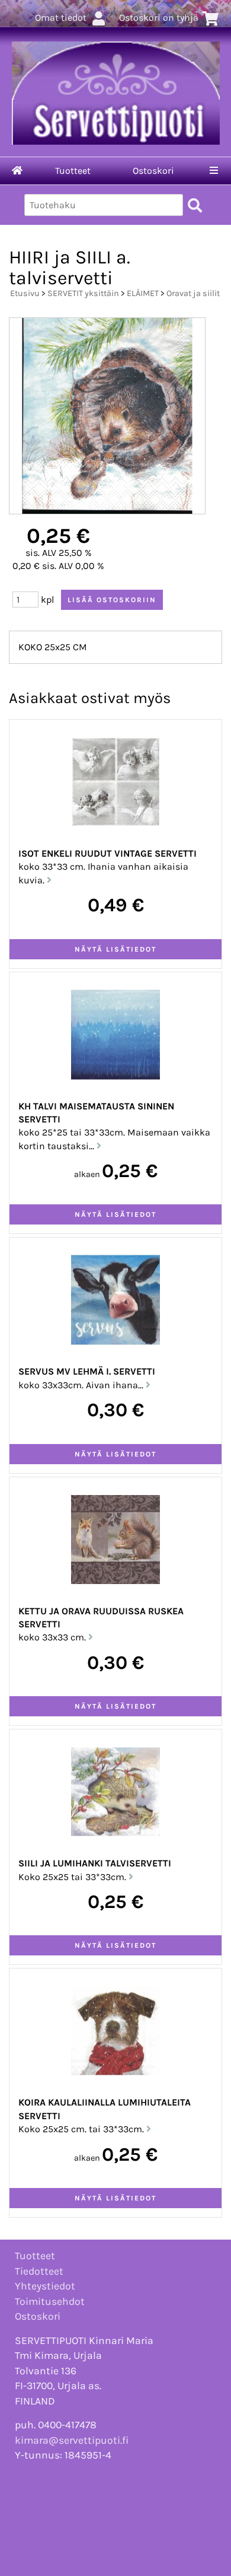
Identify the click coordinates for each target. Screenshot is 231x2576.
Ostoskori (153, 171)
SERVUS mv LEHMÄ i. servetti (87, 1371)
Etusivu (25, 293)
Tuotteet (73, 171)
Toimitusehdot (50, 2301)
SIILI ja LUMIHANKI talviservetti (95, 1863)
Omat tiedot (61, 18)
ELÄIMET (143, 293)
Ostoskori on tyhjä (159, 18)
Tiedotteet (39, 2271)
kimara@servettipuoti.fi (72, 2440)
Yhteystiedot (45, 2286)
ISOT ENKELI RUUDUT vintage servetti (108, 853)
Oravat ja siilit (193, 293)
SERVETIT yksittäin (83, 293)
